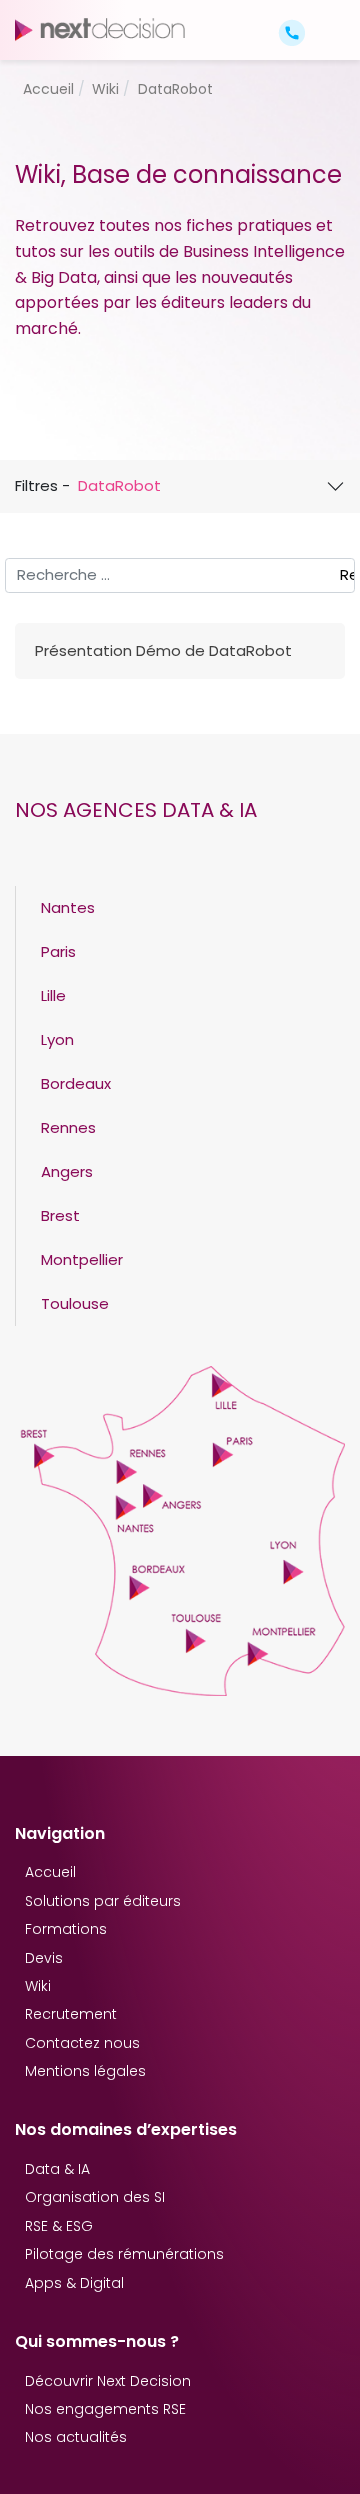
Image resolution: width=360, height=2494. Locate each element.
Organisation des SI (95, 2197)
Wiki (38, 1986)
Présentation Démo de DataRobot (163, 650)
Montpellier (82, 1259)
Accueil (50, 1872)
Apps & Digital (74, 2283)
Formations (66, 1929)
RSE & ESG (59, 2226)
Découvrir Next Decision (108, 2381)
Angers (67, 1171)
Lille (53, 995)
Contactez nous (82, 2043)
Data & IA (57, 2169)
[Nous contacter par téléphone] (292, 31)
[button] (327, 15)
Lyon (57, 1039)
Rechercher (347, 574)
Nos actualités (76, 2437)
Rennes (68, 1127)
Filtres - (88, 485)
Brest (60, 1215)
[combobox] (180, 576)
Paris (58, 951)
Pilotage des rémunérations (124, 2254)
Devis (44, 1958)
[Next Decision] (100, 29)
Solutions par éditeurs (103, 1901)
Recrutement (71, 2014)
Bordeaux (76, 1083)
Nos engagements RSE (105, 2409)
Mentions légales (85, 2071)
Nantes (68, 907)
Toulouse (75, 1303)
